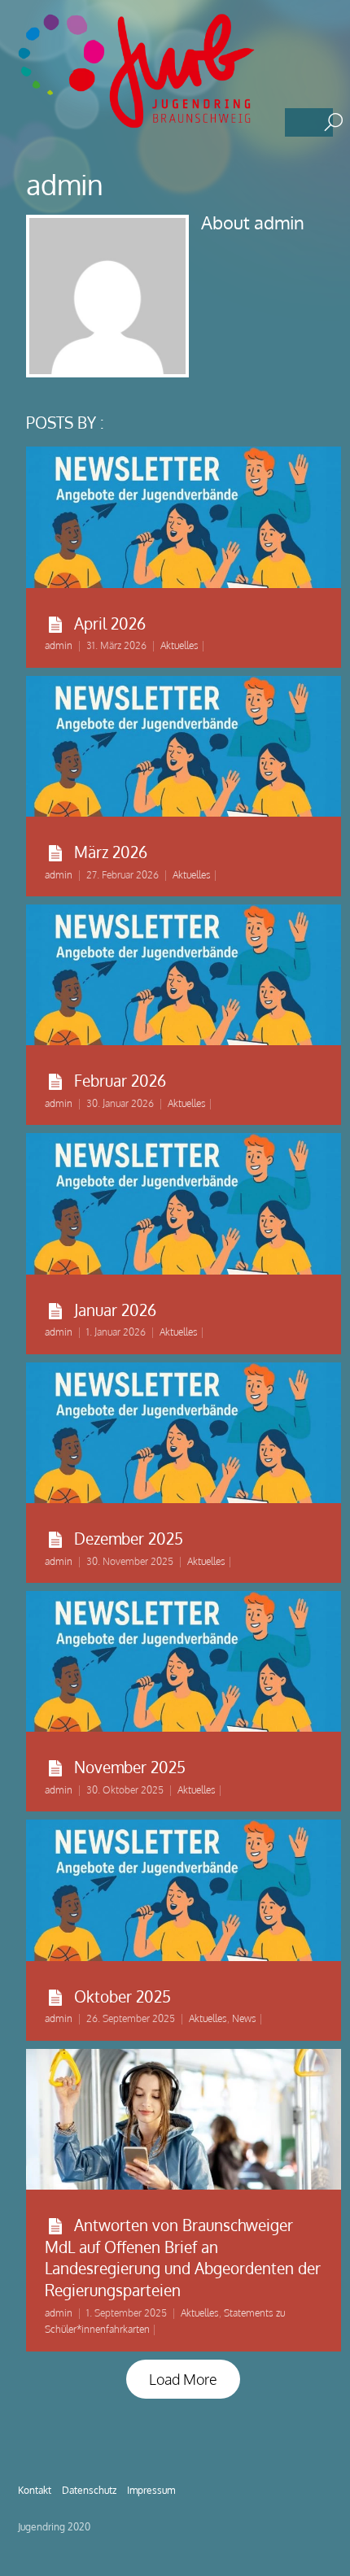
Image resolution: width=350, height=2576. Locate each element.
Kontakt (35, 2490)
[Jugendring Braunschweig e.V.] (140, 121)
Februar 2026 (120, 1080)
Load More (183, 2379)
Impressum (151, 2490)
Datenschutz (89, 2490)
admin (59, 645)
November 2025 (130, 1767)
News (244, 2018)
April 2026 (110, 623)
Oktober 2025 (122, 1996)
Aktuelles (179, 645)
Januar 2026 (115, 1310)
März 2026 (111, 852)
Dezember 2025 (129, 1538)
